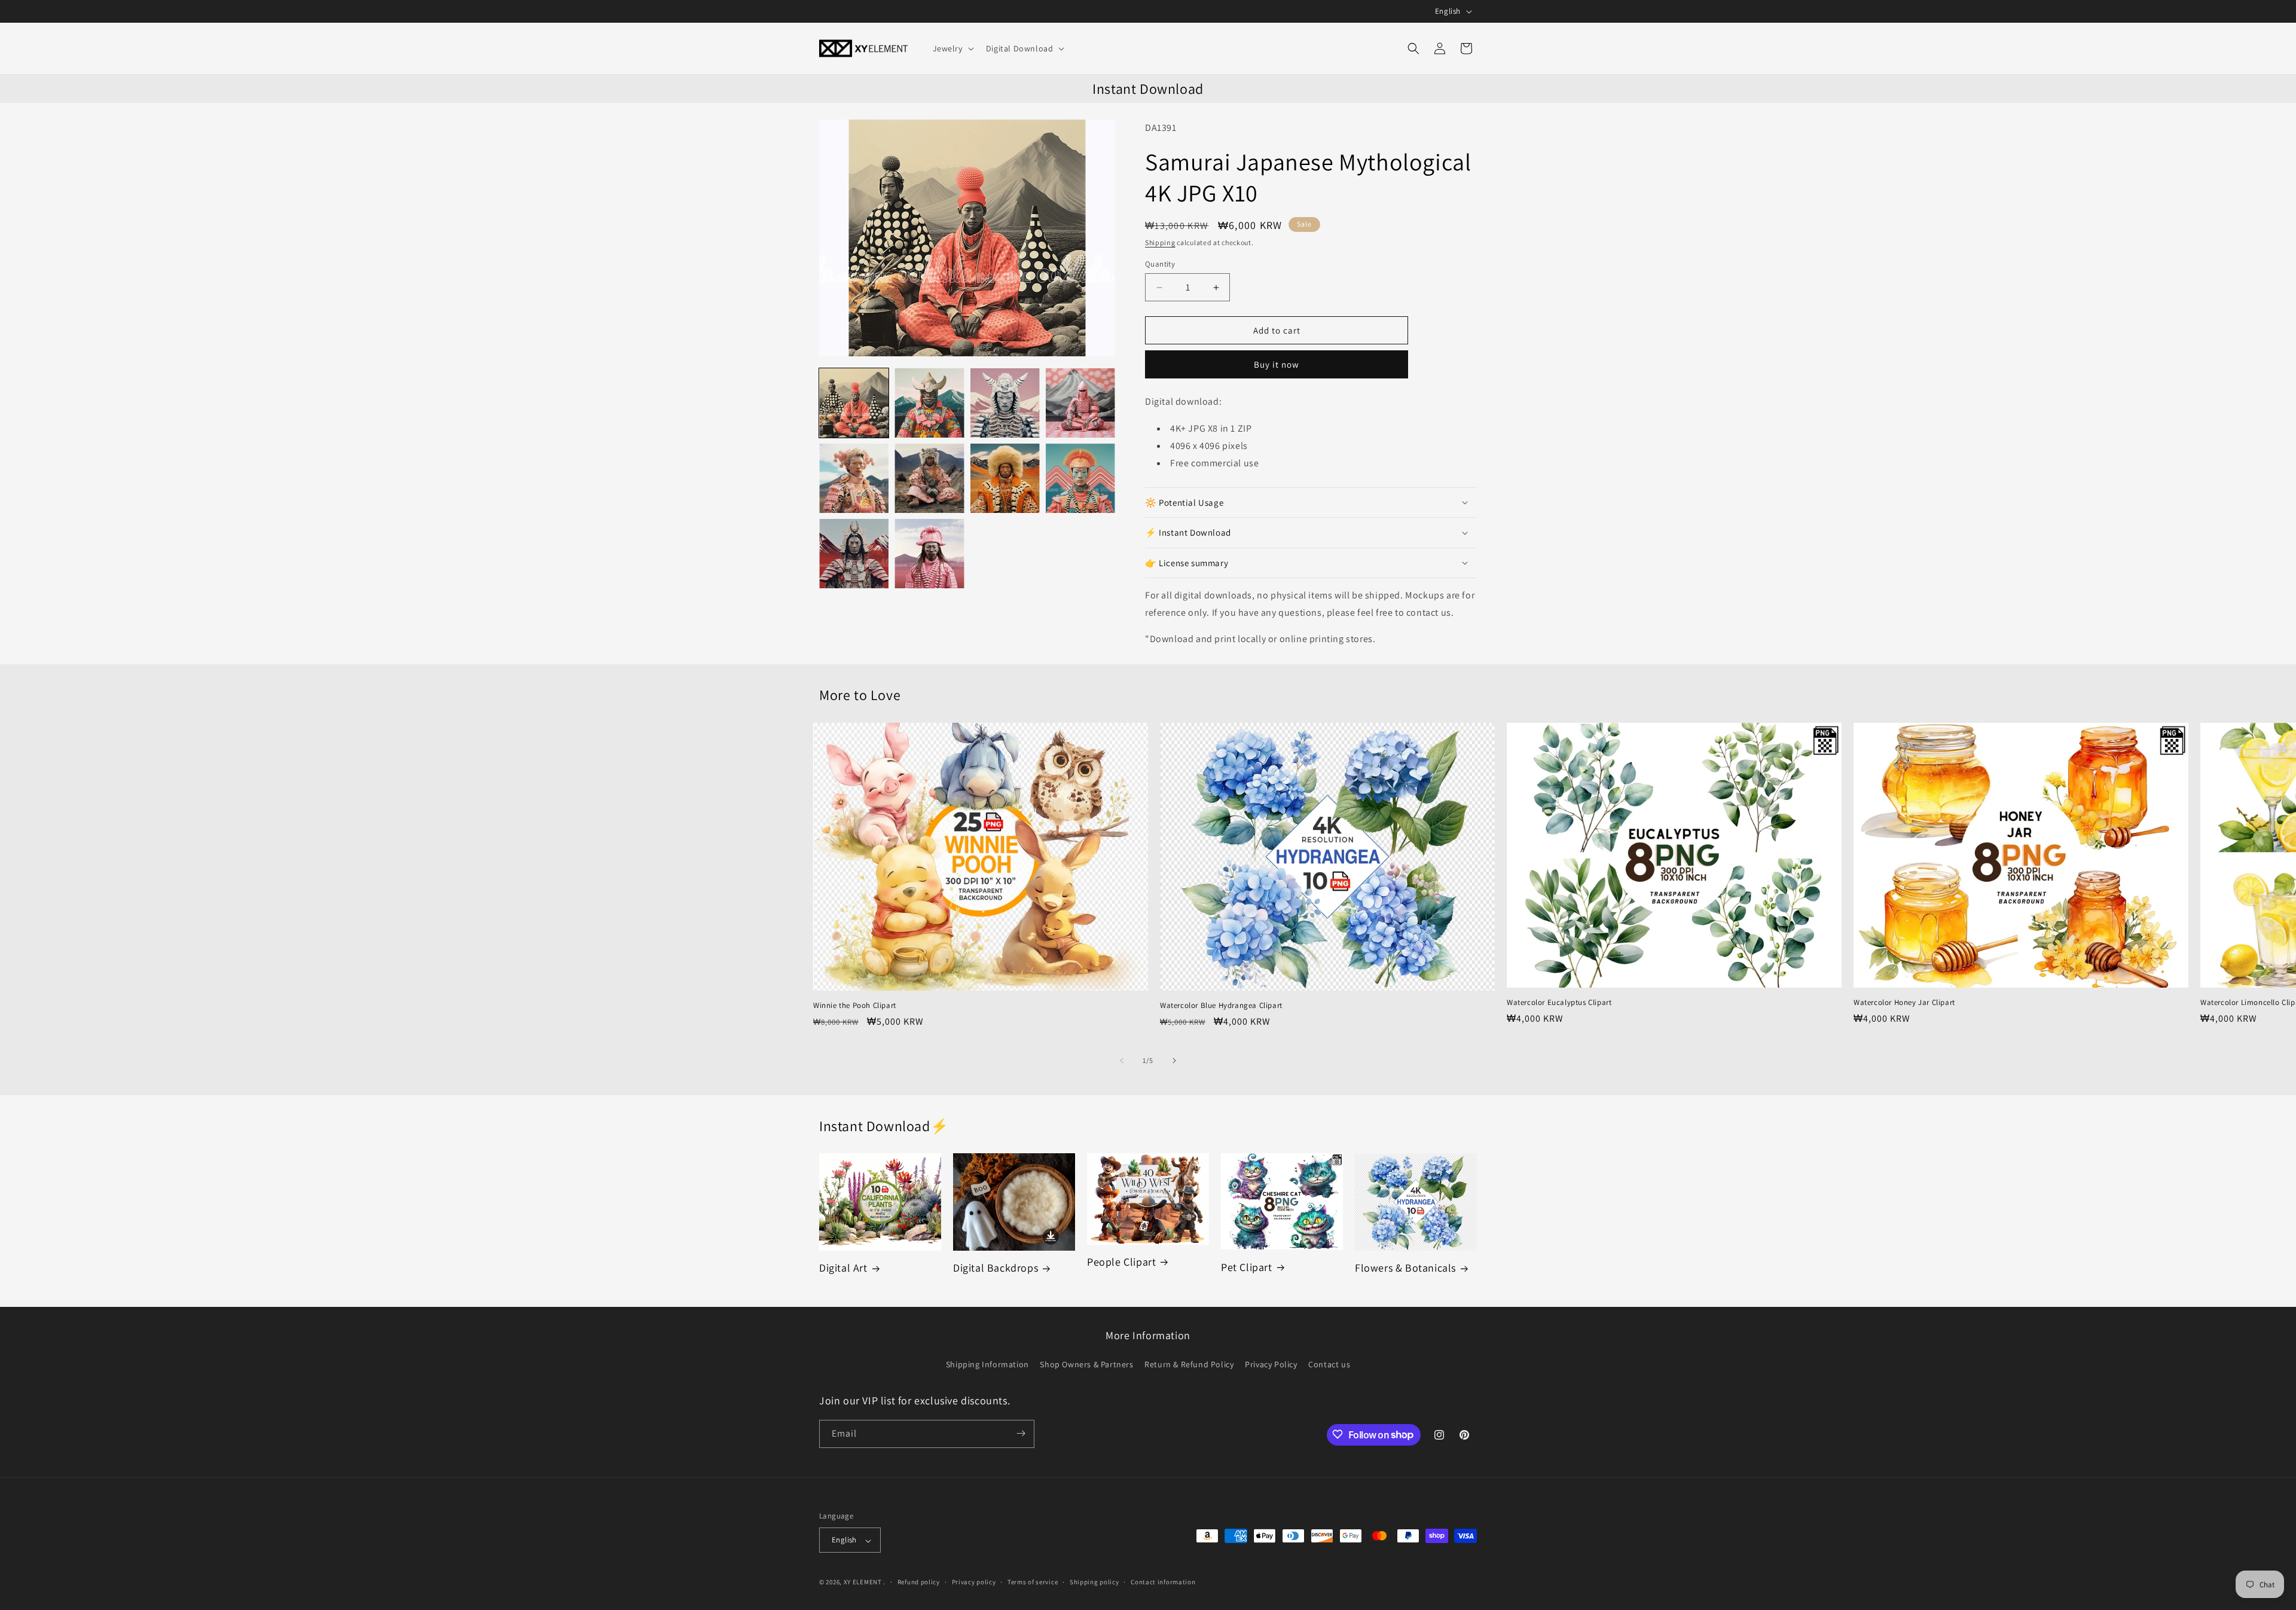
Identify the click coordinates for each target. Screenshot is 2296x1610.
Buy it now (1277, 364)
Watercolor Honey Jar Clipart (1904, 1003)
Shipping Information (987, 1365)
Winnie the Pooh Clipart (855, 1006)
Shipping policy (1094, 1582)
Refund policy (919, 1582)
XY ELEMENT (863, 1582)
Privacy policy (974, 1582)
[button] (952, 48)
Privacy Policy (1271, 1365)
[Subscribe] (1021, 1433)
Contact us (1329, 1365)
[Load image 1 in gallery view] (854, 403)
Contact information (1163, 1582)
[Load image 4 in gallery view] (1080, 403)
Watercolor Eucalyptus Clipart (1559, 1003)
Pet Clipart (1247, 1267)
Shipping (1160, 242)
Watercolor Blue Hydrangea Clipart (1221, 1006)
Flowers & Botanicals (1405, 1268)
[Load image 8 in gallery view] (1080, 478)
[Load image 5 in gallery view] (854, 478)
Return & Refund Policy (1189, 1365)
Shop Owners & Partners (1086, 1365)
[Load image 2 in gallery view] (929, 403)
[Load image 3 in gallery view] (1005, 403)
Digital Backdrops (996, 1268)
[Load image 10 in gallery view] (929, 554)
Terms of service (1033, 1582)
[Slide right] (1174, 1061)
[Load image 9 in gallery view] (854, 554)
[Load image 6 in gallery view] (929, 478)
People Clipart (1121, 1262)
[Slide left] (1122, 1061)
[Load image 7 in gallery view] (1005, 478)
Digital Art (843, 1268)
